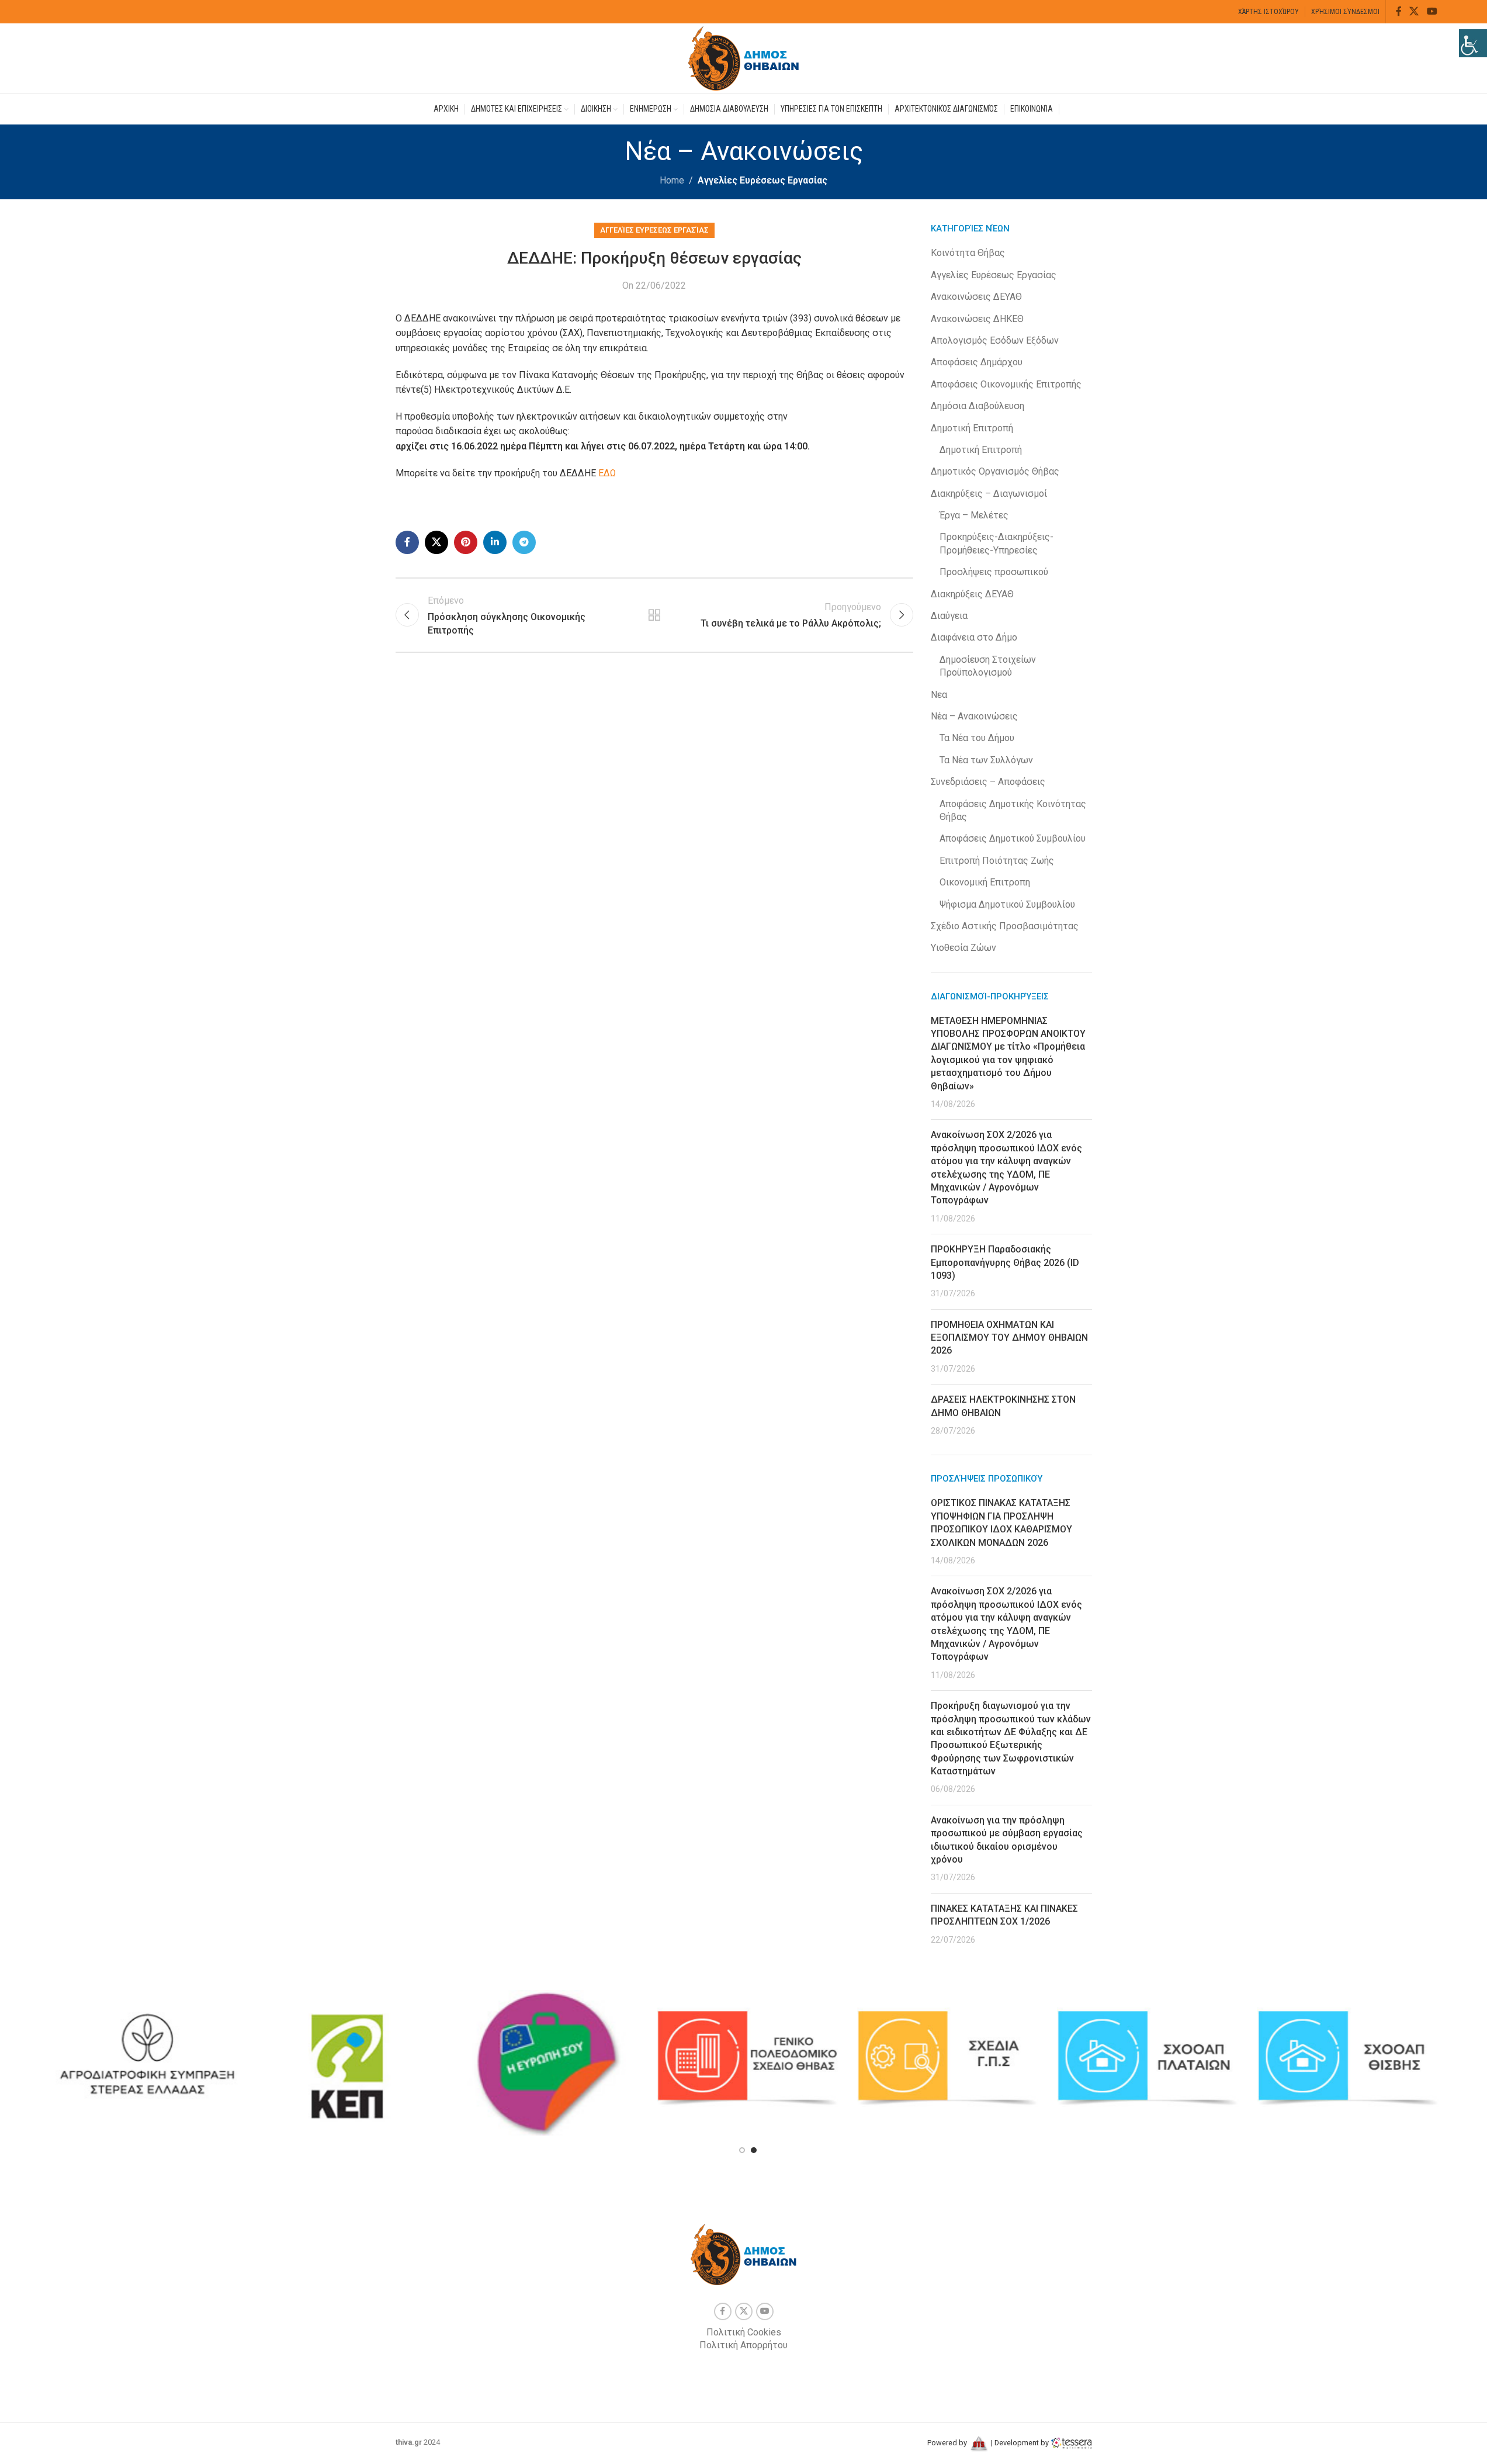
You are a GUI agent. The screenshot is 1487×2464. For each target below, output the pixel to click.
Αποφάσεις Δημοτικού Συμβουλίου (1013, 838)
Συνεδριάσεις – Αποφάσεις (988, 782)
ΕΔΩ (607, 473)
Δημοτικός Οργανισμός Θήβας (995, 471)
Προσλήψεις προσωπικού (994, 572)
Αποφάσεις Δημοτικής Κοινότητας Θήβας (1013, 810)
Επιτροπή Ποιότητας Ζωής (997, 861)
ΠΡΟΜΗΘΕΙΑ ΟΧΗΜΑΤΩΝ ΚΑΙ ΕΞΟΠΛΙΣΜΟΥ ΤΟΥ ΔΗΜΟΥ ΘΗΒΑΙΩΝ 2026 (1009, 1338)
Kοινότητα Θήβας (968, 253)
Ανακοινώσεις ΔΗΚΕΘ (977, 319)
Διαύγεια (949, 616)
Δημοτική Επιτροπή (972, 428)
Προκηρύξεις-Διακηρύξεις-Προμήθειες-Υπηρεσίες (996, 543)
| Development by (1020, 2443)
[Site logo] (744, 58)
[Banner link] (147, 2058)
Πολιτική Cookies (744, 2332)
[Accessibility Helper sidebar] (1473, 43)
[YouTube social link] (1432, 11)
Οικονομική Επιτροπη (985, 882)
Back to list (654, 615)
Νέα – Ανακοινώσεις (974, 716)
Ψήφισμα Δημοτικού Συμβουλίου (1007, 904)
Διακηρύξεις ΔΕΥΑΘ (972, 594)
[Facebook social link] (1399, 11)
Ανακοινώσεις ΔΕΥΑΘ (976, 297)
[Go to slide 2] (754, 2150)
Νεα (939, 695)
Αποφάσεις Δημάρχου (977, 362)
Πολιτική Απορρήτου (743, 2345)
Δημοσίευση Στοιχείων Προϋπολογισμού (988, 666)
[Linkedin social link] (495, 542)
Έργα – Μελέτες (974, 515)
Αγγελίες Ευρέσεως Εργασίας (762, 180)
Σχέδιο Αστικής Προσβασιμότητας (1005, 926)
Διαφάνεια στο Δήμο (974, 637)
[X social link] (1414, 11)
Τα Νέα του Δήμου (977, 738)
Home (672, 180)
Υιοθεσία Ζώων (963, 948)
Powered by (948, 2443)
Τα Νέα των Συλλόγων (986, 760)
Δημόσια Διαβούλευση (978, 406)
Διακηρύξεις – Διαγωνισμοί (989, 494)
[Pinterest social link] (466, 542)
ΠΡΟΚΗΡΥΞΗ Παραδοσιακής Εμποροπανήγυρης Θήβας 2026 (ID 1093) (1005, 1262)
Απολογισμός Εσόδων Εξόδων (995, 340)
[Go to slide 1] (742, 2150)
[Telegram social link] (524, 542)
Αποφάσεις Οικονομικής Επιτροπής (1006, 384)
